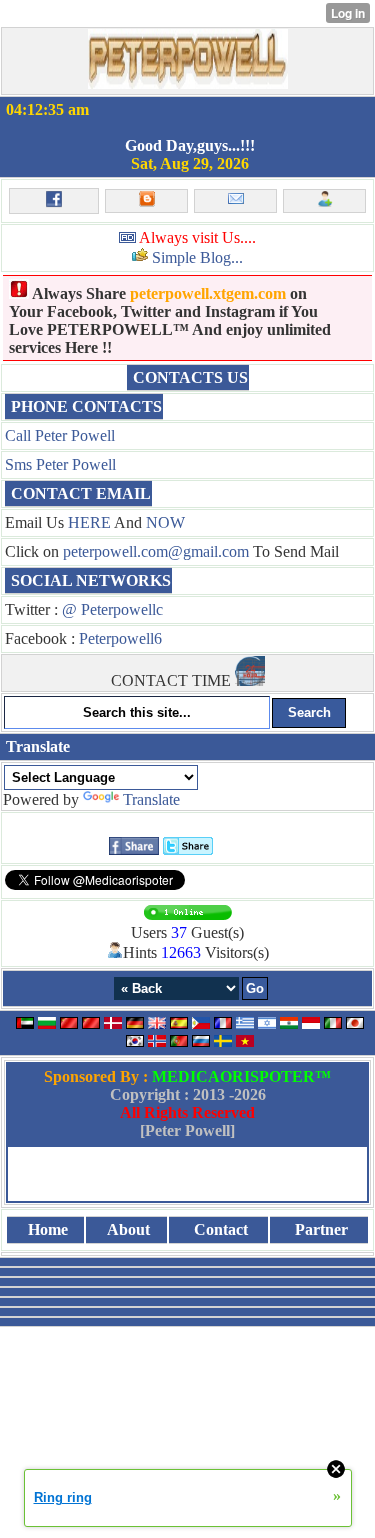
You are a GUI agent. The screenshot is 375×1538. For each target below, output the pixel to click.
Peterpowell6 (120, 638)
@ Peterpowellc (112, 609)
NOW (165, 522)
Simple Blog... (197, 257)
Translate (151, 799)
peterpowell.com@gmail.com (156, 551)
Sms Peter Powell (60, 464)
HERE (89, 522)
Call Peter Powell (60, 435)
